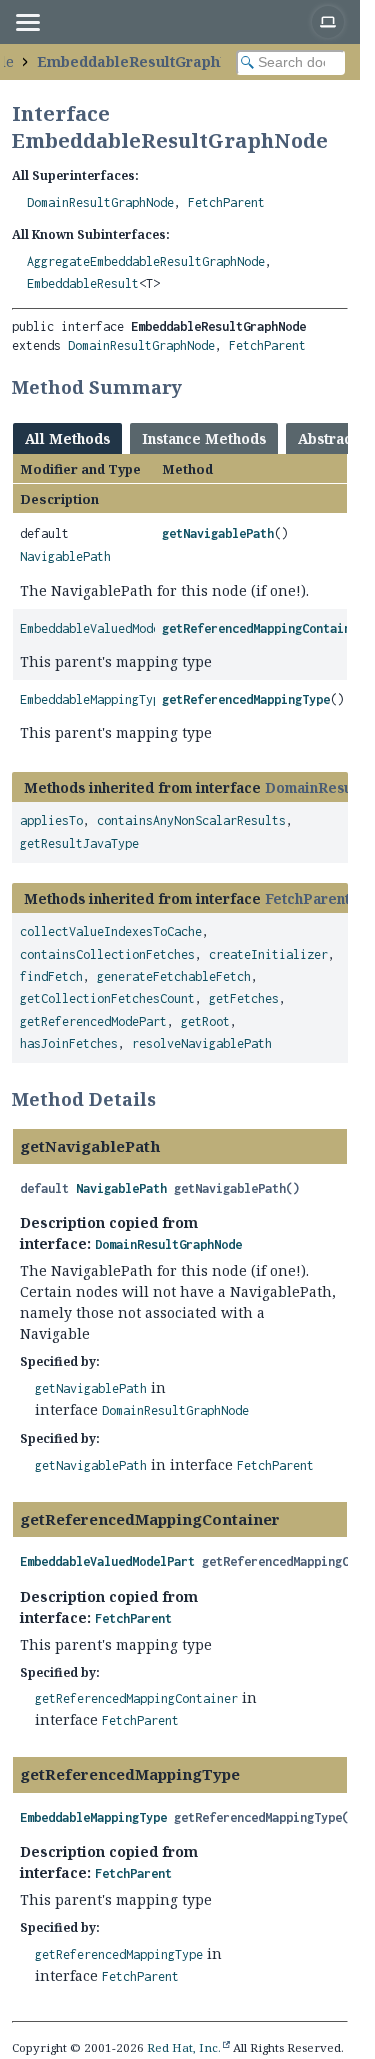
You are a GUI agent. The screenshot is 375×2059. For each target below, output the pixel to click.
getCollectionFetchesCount (107, 998)
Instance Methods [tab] (204, 438)
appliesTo (51, 820)
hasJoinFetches (69, 1043)
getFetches (244, 998)
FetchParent (226, 202)
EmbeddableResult (83, 283)
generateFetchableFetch (174, 976)
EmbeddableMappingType (93, 699)
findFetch (51, 976)
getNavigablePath (218, 533)
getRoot (205, 1021)
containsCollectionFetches (107, 954)
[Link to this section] (195, 387)
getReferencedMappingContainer (263, 628)
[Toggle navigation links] (27, 22)
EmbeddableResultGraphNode (147, 61)
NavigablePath (65, 556)
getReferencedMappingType (246, 699)
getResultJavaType (79, 843)
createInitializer (268, 954)
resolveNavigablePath (202, 1043)
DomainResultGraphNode (100, 202)
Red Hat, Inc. (184, 2047)
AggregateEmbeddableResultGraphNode (146, 261)
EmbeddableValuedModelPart (107, 628)
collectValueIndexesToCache (111, 931)
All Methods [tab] (67, 438)
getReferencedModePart (93, 1021)
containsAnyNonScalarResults (191, 820)
